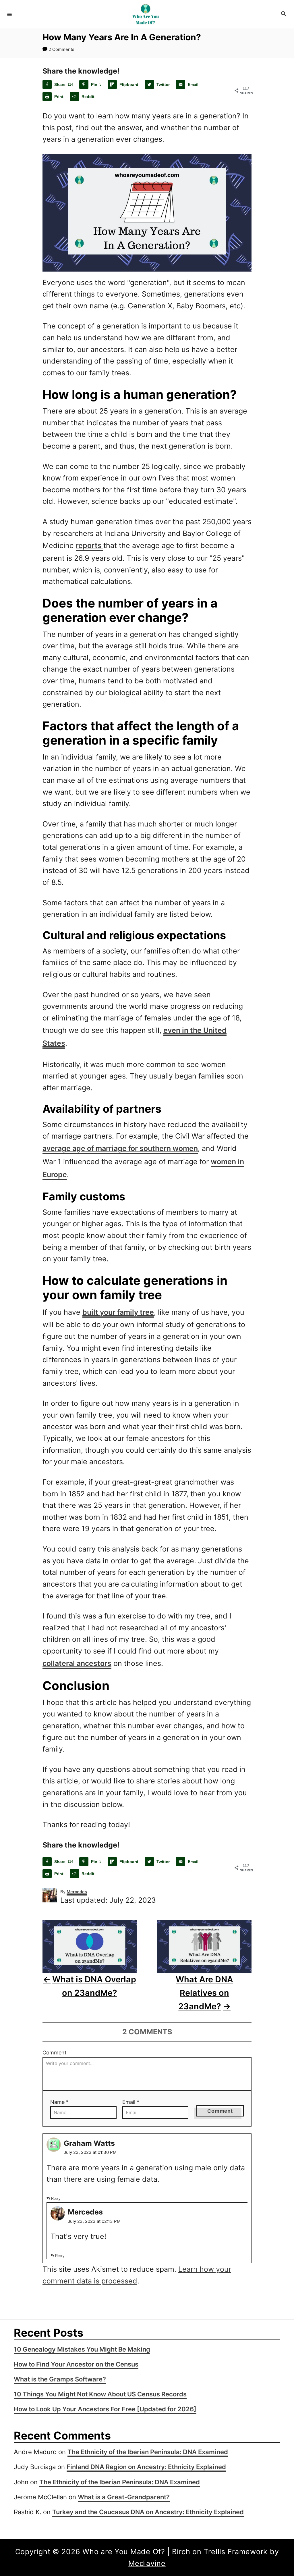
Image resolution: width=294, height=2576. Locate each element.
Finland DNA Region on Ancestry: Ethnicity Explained (146, 2467)
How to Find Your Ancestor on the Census (76, 2364)
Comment (55, 2053)
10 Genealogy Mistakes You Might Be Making (82, 2349)
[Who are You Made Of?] (146, 14)
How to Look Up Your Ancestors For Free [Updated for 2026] (105, 2409)
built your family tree (118, 1312)
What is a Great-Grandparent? (124, 2497)
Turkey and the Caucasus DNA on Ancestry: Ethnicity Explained (148, 2512)
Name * (59, 2102)
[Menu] (9, 14)
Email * (131, 2102)
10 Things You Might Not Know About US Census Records (100, 2394)
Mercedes (77, 1892)
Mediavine (147, 2563)
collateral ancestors (77, 1663)
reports (90, 545)
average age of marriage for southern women (120, 1148)
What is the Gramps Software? (60, 2379)
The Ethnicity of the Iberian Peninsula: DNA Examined (148, 2452)
